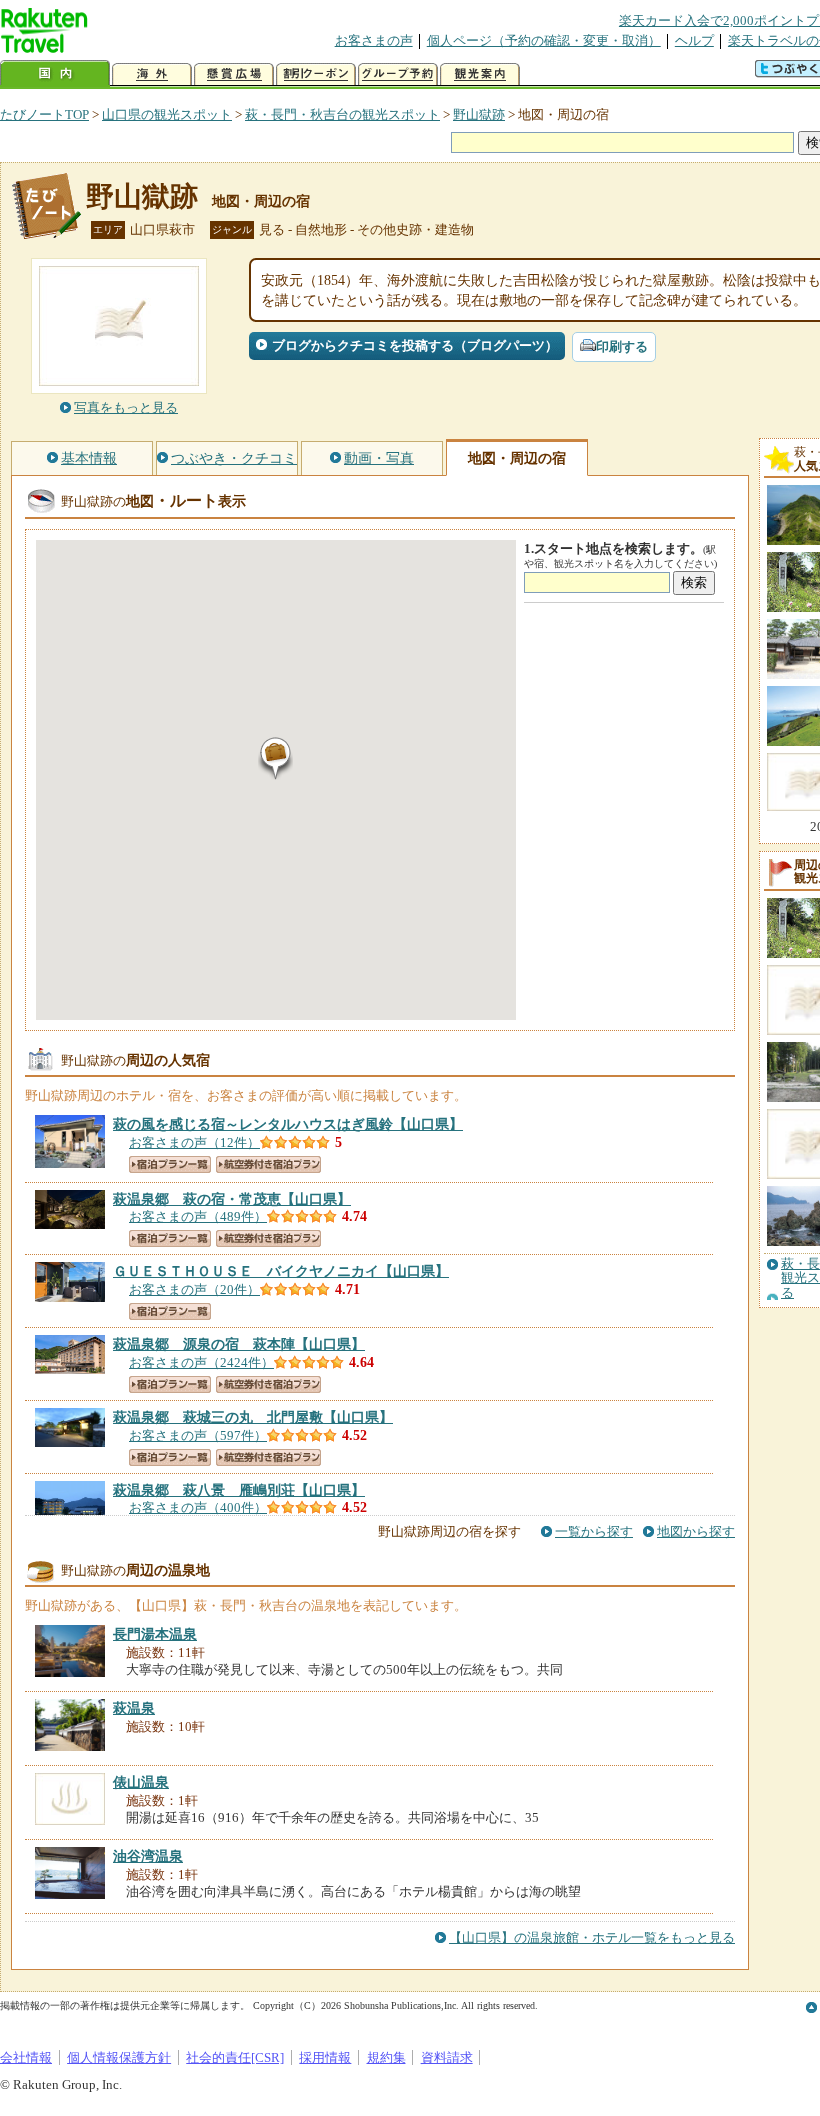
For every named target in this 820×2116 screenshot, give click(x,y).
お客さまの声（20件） (194, 1289)
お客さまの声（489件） (198, 1216)
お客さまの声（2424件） (201, 1362)
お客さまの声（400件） (198, 1507)
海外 (152, 74)
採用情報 (325, 2057)
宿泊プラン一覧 (170, 1164)
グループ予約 (398, 74)
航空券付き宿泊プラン (268, 1164)
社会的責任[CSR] (235, 2057)
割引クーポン (316, 74)
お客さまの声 (374, 40)
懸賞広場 (234, 74)
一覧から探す (594, 1531)
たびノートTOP (44, 114)
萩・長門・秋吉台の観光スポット (342, 114)
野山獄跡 (479, 114)
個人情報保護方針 (119, 2057)
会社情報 (26, 2057)
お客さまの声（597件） (198, 1435)
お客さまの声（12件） (194, 1142)
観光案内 (480, 74)
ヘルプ (694, 40)
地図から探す (696, 1531)
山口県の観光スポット (167, 114)
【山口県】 (288, 1124)
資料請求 (447, 2057)
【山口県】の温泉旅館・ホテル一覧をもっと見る (592, 1937)
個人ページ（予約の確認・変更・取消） (544, 40)
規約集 (386, 2057)
